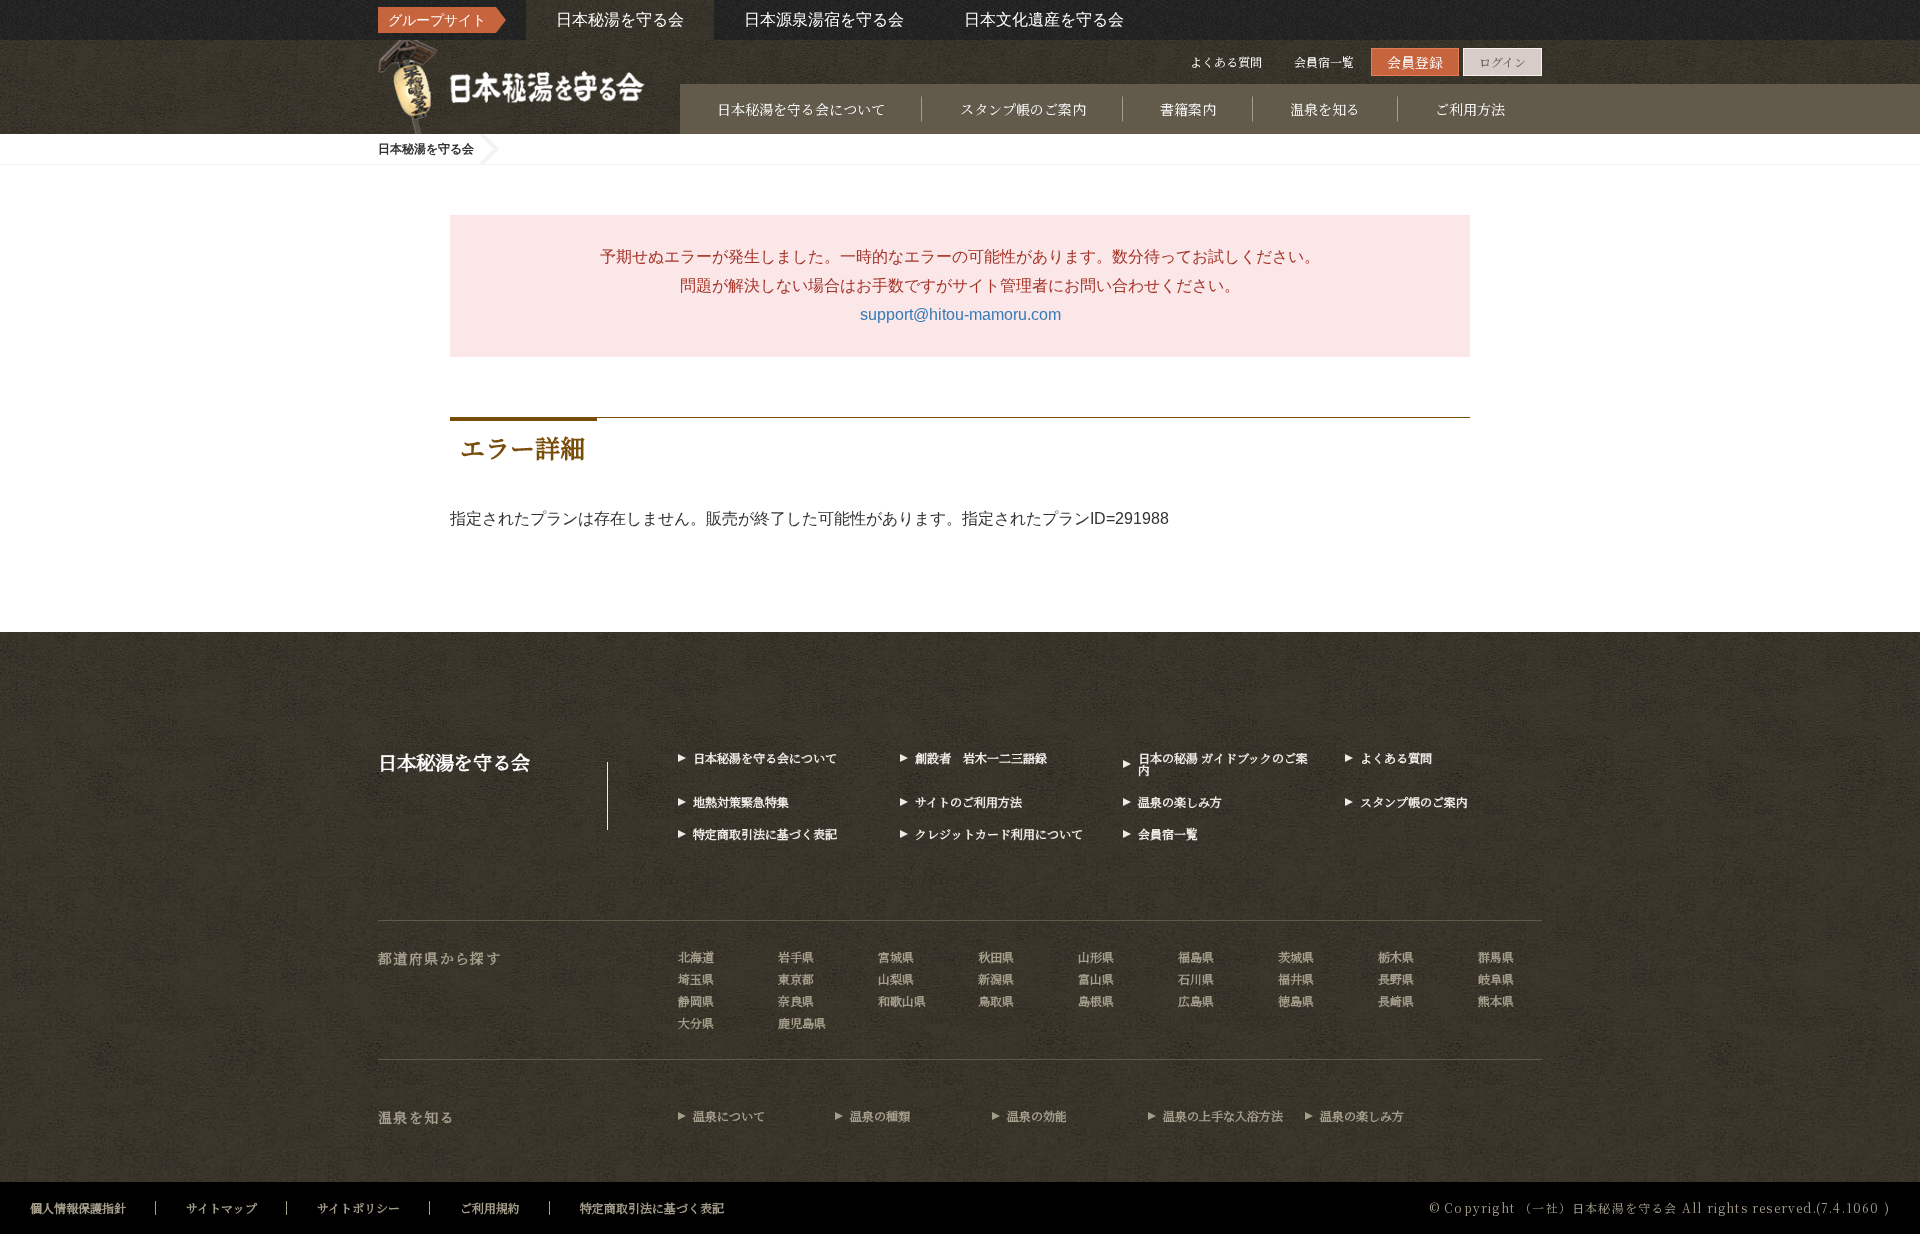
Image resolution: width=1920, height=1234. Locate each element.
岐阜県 (1496, 978)
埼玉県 (696, 978)
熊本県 (1496, 1000)
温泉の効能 (1037, 1115)
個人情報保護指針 (78, 1207)
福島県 (1196, 956)
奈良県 (796, 1000)
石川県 (1196, 978)
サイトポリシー (358, 1207)
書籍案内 (1188, 109)
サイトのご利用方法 (968, 801)
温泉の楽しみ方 (1180, 801)
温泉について (729, 1115)
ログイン (1502, 61)
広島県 (1196, 1000)
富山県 (1096, 978)
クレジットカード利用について (999, 833)
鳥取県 (996, 1000)
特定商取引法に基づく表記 (765, 833)
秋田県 (996, 956)
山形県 (1096, 956)
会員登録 (1415, 62)
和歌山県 (902, 1000)
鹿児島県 (802, 1022)
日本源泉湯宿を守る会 (824, 19)
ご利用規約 (490, 1207)
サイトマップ (221, 1207)
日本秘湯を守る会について (801, 109)
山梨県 (896, 978)
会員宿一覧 (1324, 61)
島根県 (1096, 1000)
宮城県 (896, 956)
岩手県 (796, 956)
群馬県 (1496, 956)
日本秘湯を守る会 (620, 19)
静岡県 (696, 1000)
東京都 (796, 978)
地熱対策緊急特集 (741, 801)
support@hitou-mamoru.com (960, 314)
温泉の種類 (880, 1115)
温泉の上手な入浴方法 (1223, 1115)
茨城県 (1296, 956)
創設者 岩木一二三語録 (981, 757)
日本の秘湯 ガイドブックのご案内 (1223, 763)
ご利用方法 (1470, 109)
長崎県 (1396, 1000)
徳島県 (1296, 1000)
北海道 (696, 956)
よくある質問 (1226, 61)
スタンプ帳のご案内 (1023, 109)
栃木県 (1396, 956)
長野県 (1396, 978)
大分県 (696, 1022)
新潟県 (996, 978)
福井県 (1296, 978)
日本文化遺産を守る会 (1044, 19)
